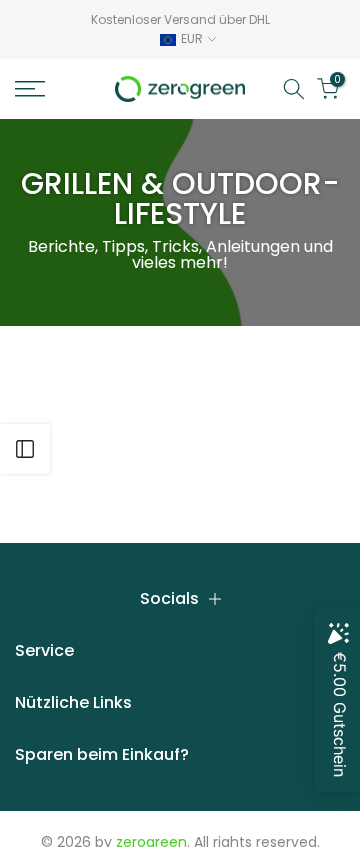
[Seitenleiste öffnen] (25, 449)
